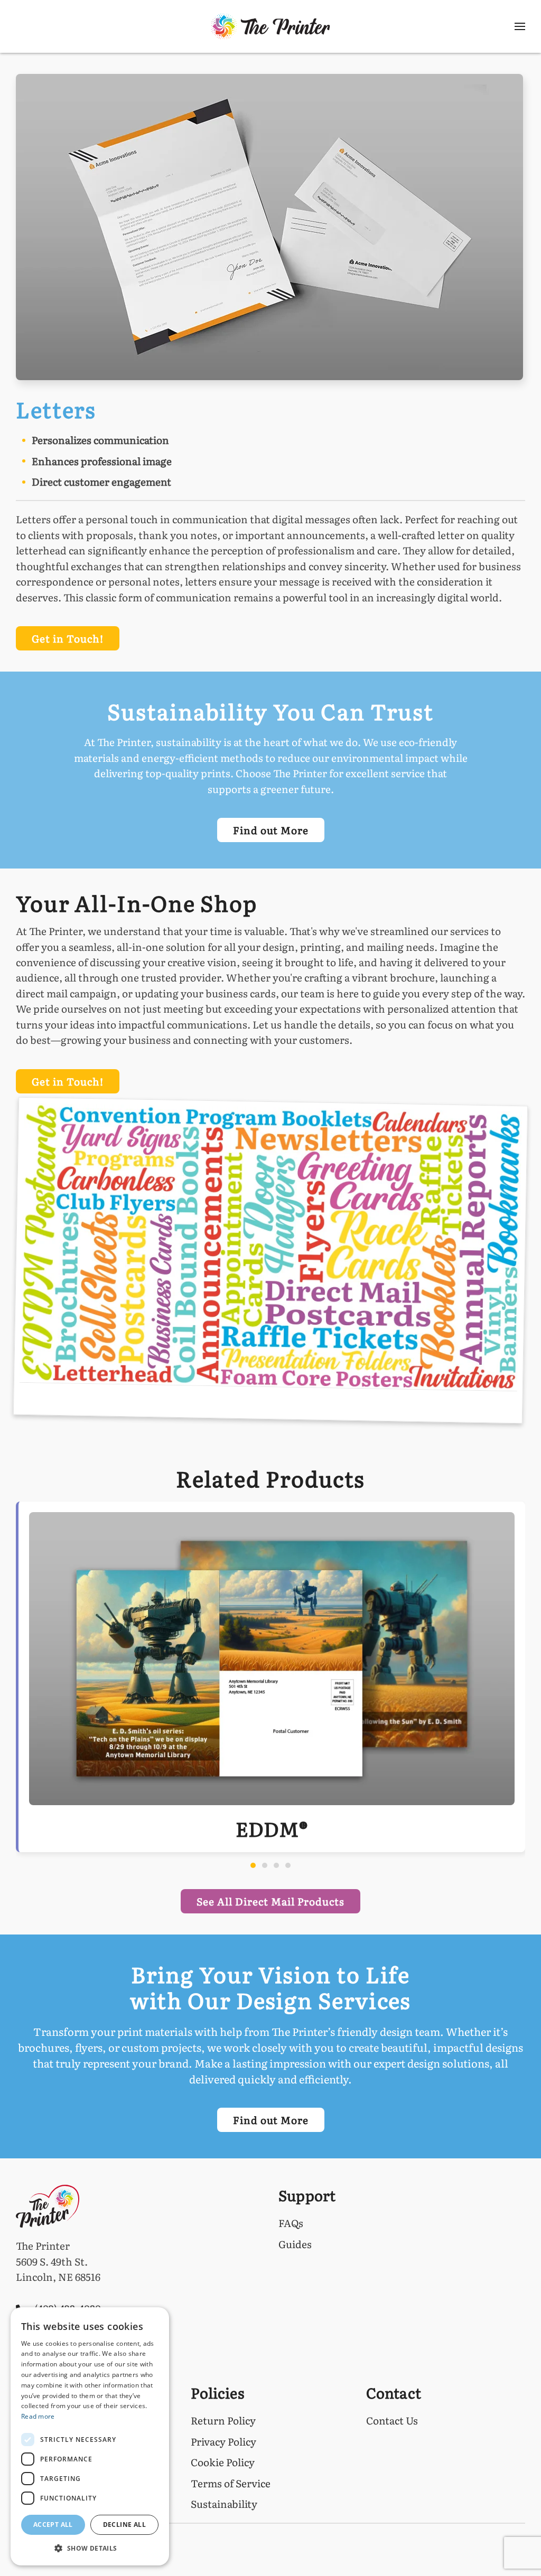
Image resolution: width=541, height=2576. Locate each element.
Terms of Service (231, 2483)
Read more (38, 2416)
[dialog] (90, 2436)
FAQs (291, 2223)
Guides (295, 2244)
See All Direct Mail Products (270, 1901)
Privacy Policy (223, 2441)
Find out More (271, 830)
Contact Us (392, 2420)
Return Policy (223, 2420)
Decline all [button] (124, 2525)
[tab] (253, 1865)
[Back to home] (271, 26)
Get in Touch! (68, 638)
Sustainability (224, 2504)
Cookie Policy (223, 2462)
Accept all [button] (53, 2525)
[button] (520, 26)
